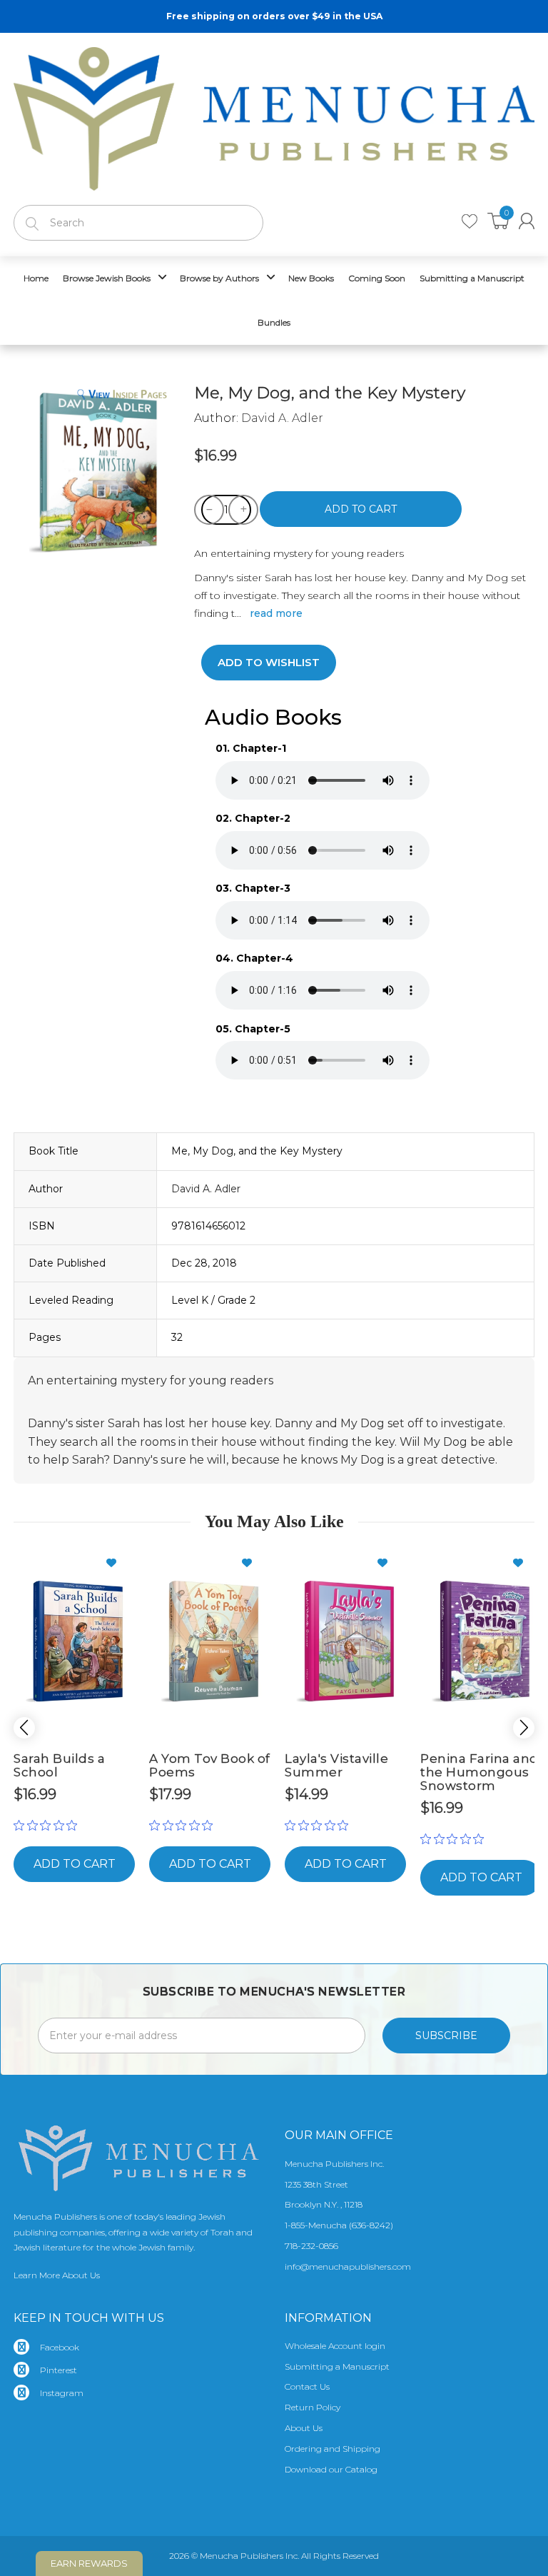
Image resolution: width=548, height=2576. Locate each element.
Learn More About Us (57, 2275)
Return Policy (313, 2407)
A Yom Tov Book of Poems (210, 1765)
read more (276, 613)
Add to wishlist (269, 662)
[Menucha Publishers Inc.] (274, 116)
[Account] (527, 221)
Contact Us (307, 2386)
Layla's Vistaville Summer (336, 1765)
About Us (304, 2428)
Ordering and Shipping (333, 2449)
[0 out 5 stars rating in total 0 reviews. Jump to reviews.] (49, 1826)
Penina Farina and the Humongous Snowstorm (479, 1772)
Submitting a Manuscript (337, 2366)
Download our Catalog (331, 2469)
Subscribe (446, 2036)
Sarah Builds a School (59, 1765)
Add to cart (361, 509)
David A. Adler (282, 418)
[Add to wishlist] (117, 1563)
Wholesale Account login (335, 2346)
